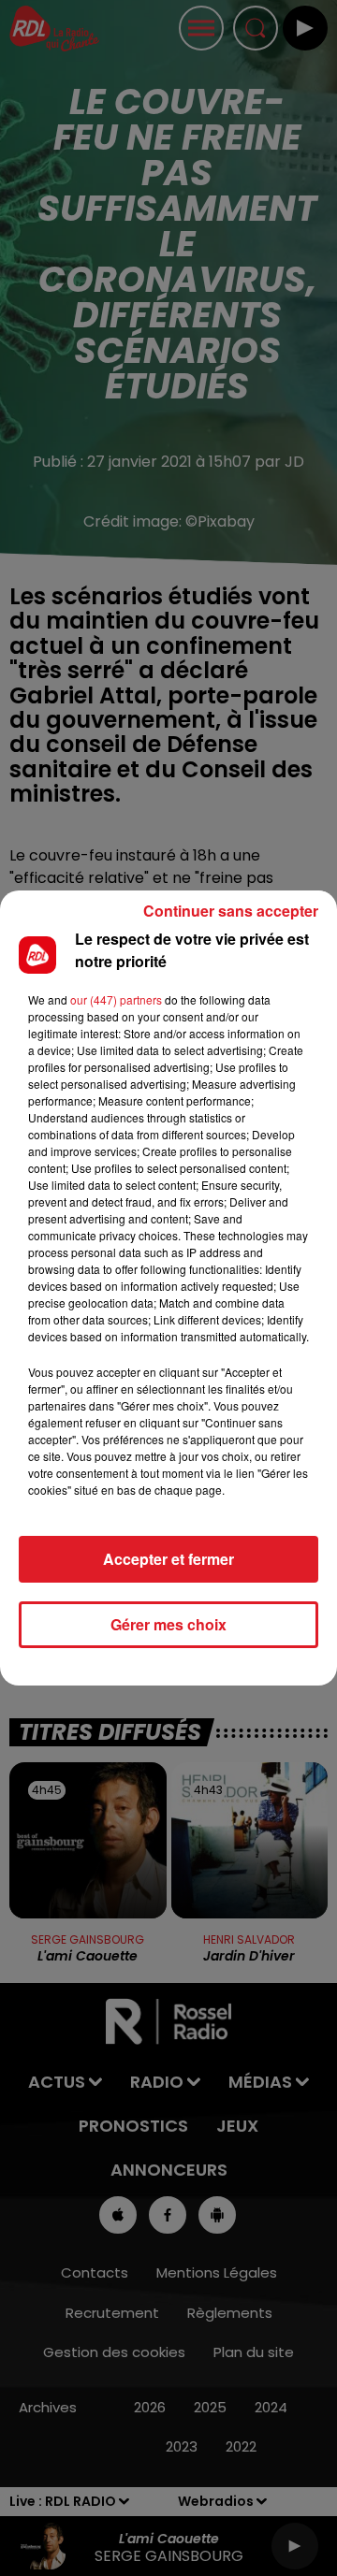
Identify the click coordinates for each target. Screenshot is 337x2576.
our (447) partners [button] (116, 999)
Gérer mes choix (168, 1624)
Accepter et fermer (168, 1559)
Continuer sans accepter (231, 911)
